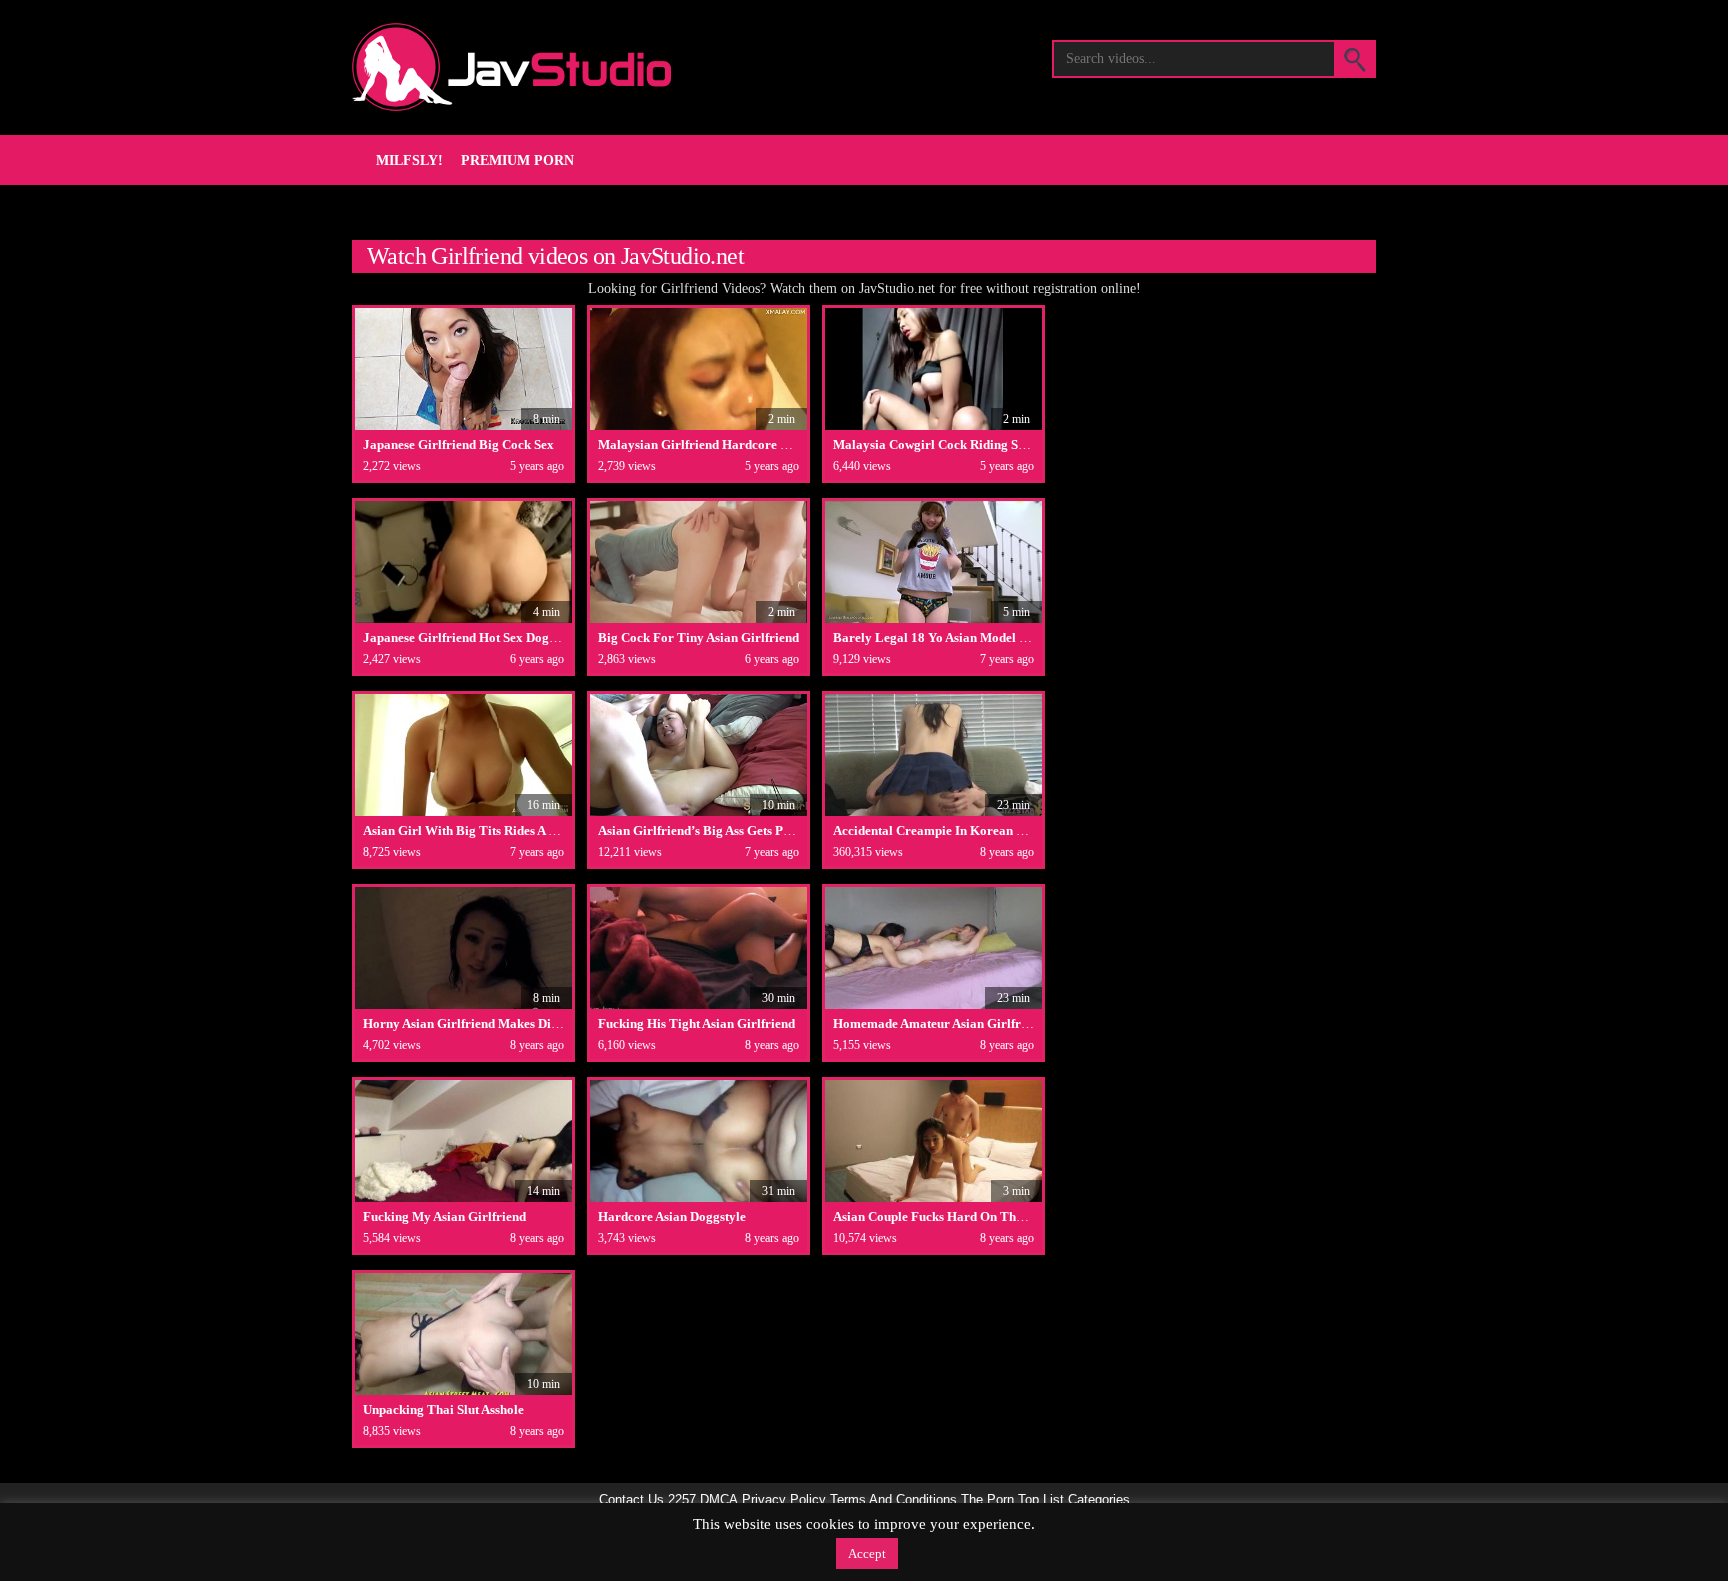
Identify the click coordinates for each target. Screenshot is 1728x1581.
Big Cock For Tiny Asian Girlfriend (698, 637)
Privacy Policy (784, 1500)
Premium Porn (517, 160)
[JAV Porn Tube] (511, 67)
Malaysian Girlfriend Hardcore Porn (703, 444)
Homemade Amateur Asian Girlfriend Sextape (962, 1023)
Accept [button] (867, 1553)
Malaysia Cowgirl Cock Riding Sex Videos (952, 444)
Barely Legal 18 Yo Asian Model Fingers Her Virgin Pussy (997, 637)
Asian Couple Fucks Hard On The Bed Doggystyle (973, 1216)
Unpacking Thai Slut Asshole (443, 1409)
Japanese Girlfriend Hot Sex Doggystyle (476, 637)
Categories (1099, 1500)
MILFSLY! (409, 160)
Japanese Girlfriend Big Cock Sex (458, 444)
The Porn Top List (1012, 1500)
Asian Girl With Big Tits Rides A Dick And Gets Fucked (517, 830)
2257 (682, 1500)
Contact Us (631, 1500)
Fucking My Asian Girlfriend (444, 1216)
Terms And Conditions (893, 1500)
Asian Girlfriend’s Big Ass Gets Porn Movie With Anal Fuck (765, 830)
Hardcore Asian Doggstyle (672, 1216)
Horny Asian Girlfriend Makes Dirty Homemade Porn (515, 1023)
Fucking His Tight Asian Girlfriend (696, 1023)
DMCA (719, 1500)
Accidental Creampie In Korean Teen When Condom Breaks (1003, 830)
